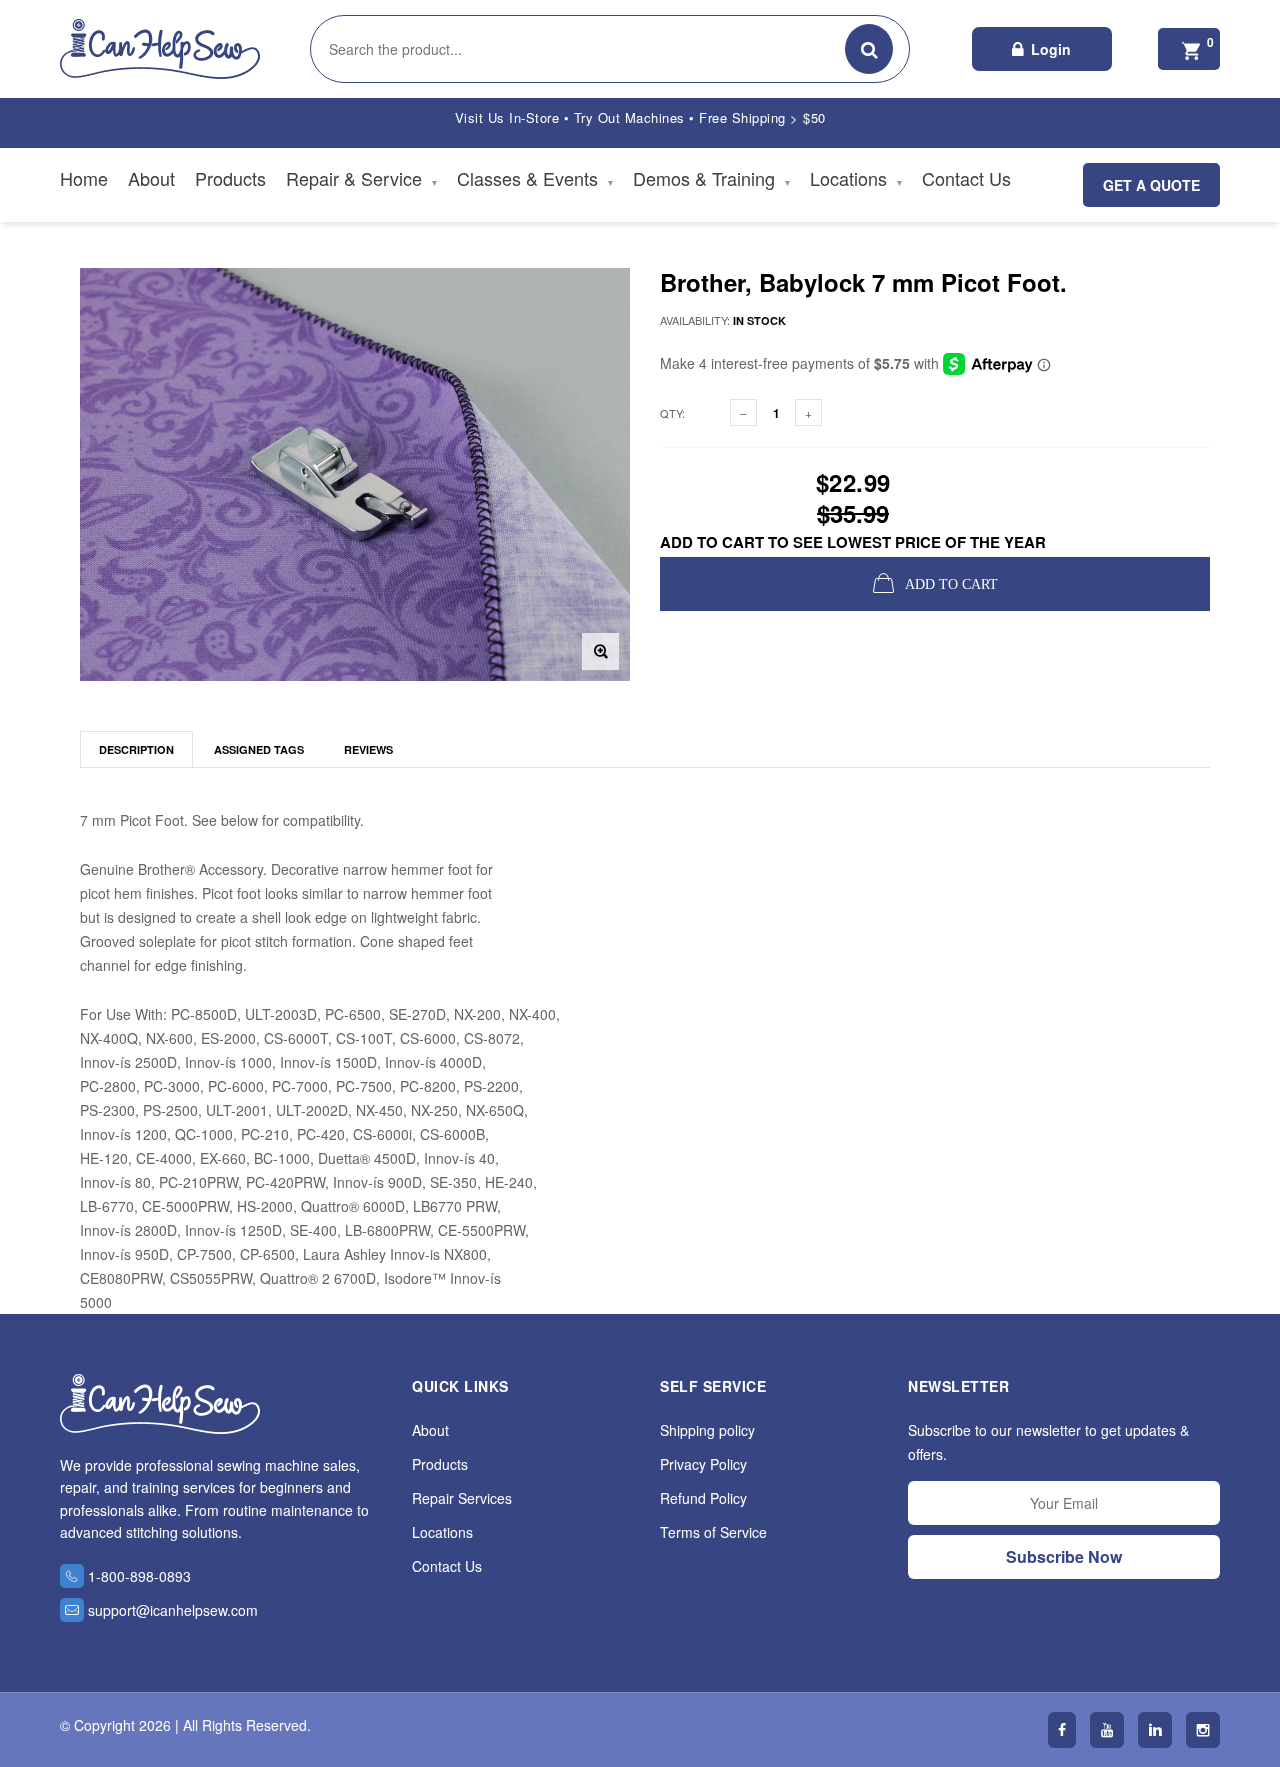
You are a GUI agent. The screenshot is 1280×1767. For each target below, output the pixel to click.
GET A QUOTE (1151, 185)
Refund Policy (703, 1498)
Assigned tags (259, 749)
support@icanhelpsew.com (173, 1610)
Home (84, 178)
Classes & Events (535, 178)
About (151, 178)
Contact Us (966, 178)
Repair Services (462, 1498)
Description (136, 749)
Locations (856, 178)
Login (1051, 49)
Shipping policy (707, 1430)
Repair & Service (361, 178)
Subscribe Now (1064, 1556)
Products (230, 178)
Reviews (368, 749)
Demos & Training (711, 178)
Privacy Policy (703, 1464)
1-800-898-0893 (139, 1576)
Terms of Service (713, 1532)
